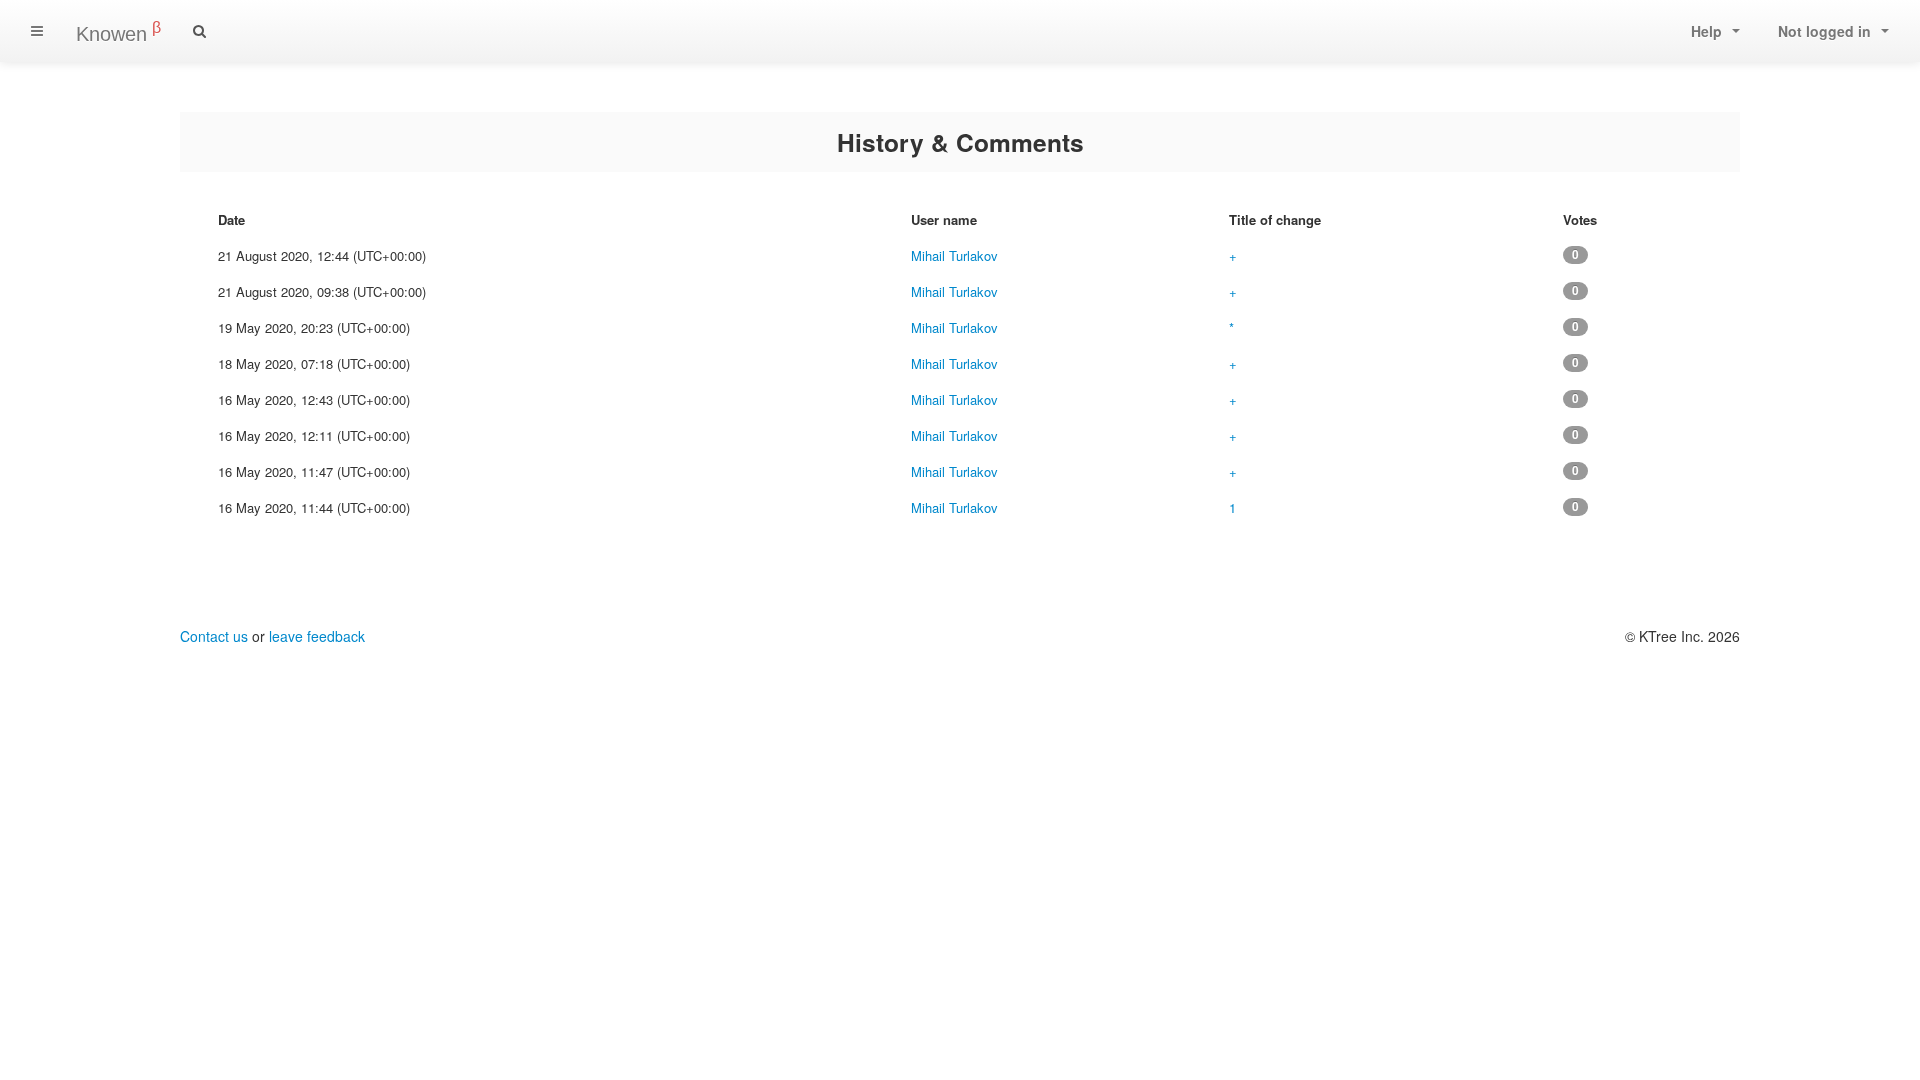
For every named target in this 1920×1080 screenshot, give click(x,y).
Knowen (118, 32)
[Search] (199, 31)
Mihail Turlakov (954, 255)
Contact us (214, 636)
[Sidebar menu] (37, 31)
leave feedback (317, 636)
